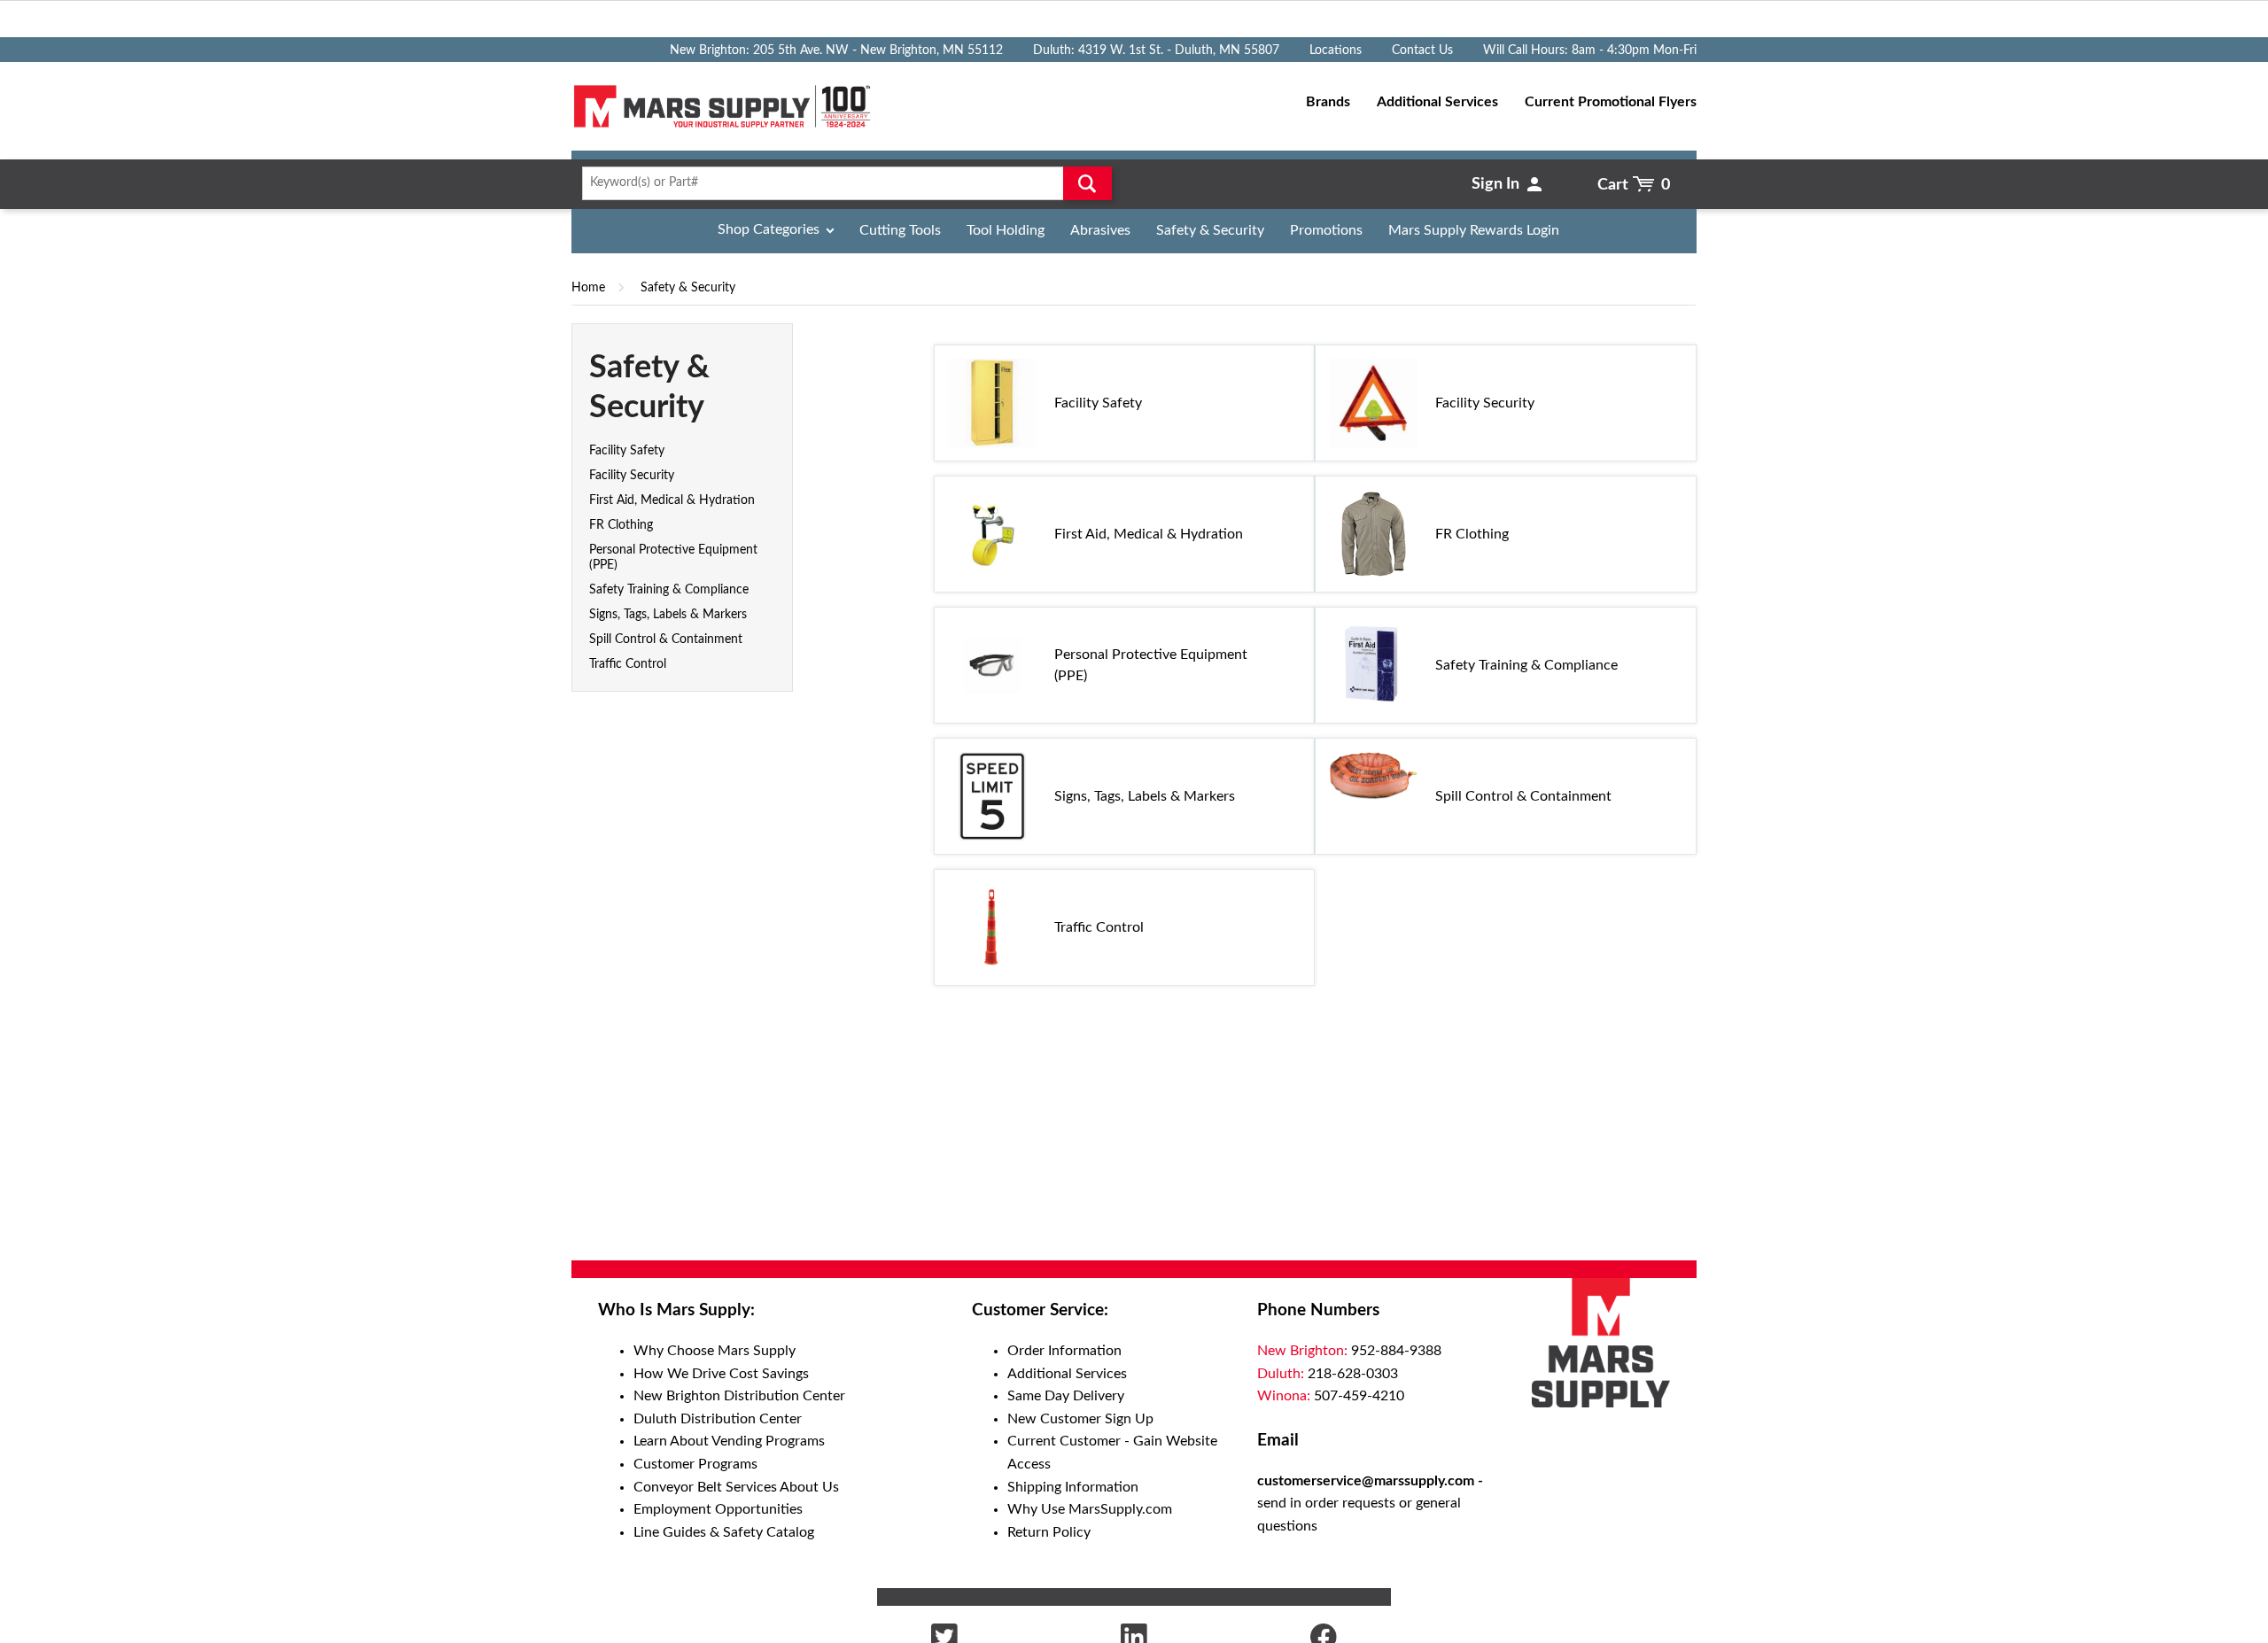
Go (1087, 183)
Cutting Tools (900, 230)
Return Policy (1049, 1532)
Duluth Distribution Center (718, 1419)
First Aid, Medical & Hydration (672, 500)
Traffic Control (628, 664)
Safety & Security (1210, 230)
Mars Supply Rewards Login (1474, 230)
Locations (1336, 50)
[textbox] (841, 183)
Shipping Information (1073, 1487)
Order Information (1064, 1351)
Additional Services (1067, 1374)
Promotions (1326, 230)
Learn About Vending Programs (729, 1441)
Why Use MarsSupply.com (1090, 1509)
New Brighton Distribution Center (739, 1396)
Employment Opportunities (718, 1509)
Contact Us (1422, 50)
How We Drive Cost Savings (721, 1374)
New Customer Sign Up (1080, 1419)
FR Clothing (621, 525)
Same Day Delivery (1066, 1396)
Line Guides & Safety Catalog (724, 1532)
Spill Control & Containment (666, 639)
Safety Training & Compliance (669, 590)
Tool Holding (1006, 230)
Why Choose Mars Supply (715, 1351)
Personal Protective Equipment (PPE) (1151, 665)
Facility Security (632, 476)
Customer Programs (695, 1464)
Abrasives (1100, 230)
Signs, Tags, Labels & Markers (668, 615)
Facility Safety (627, 451)
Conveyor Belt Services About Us (736, 1487)
